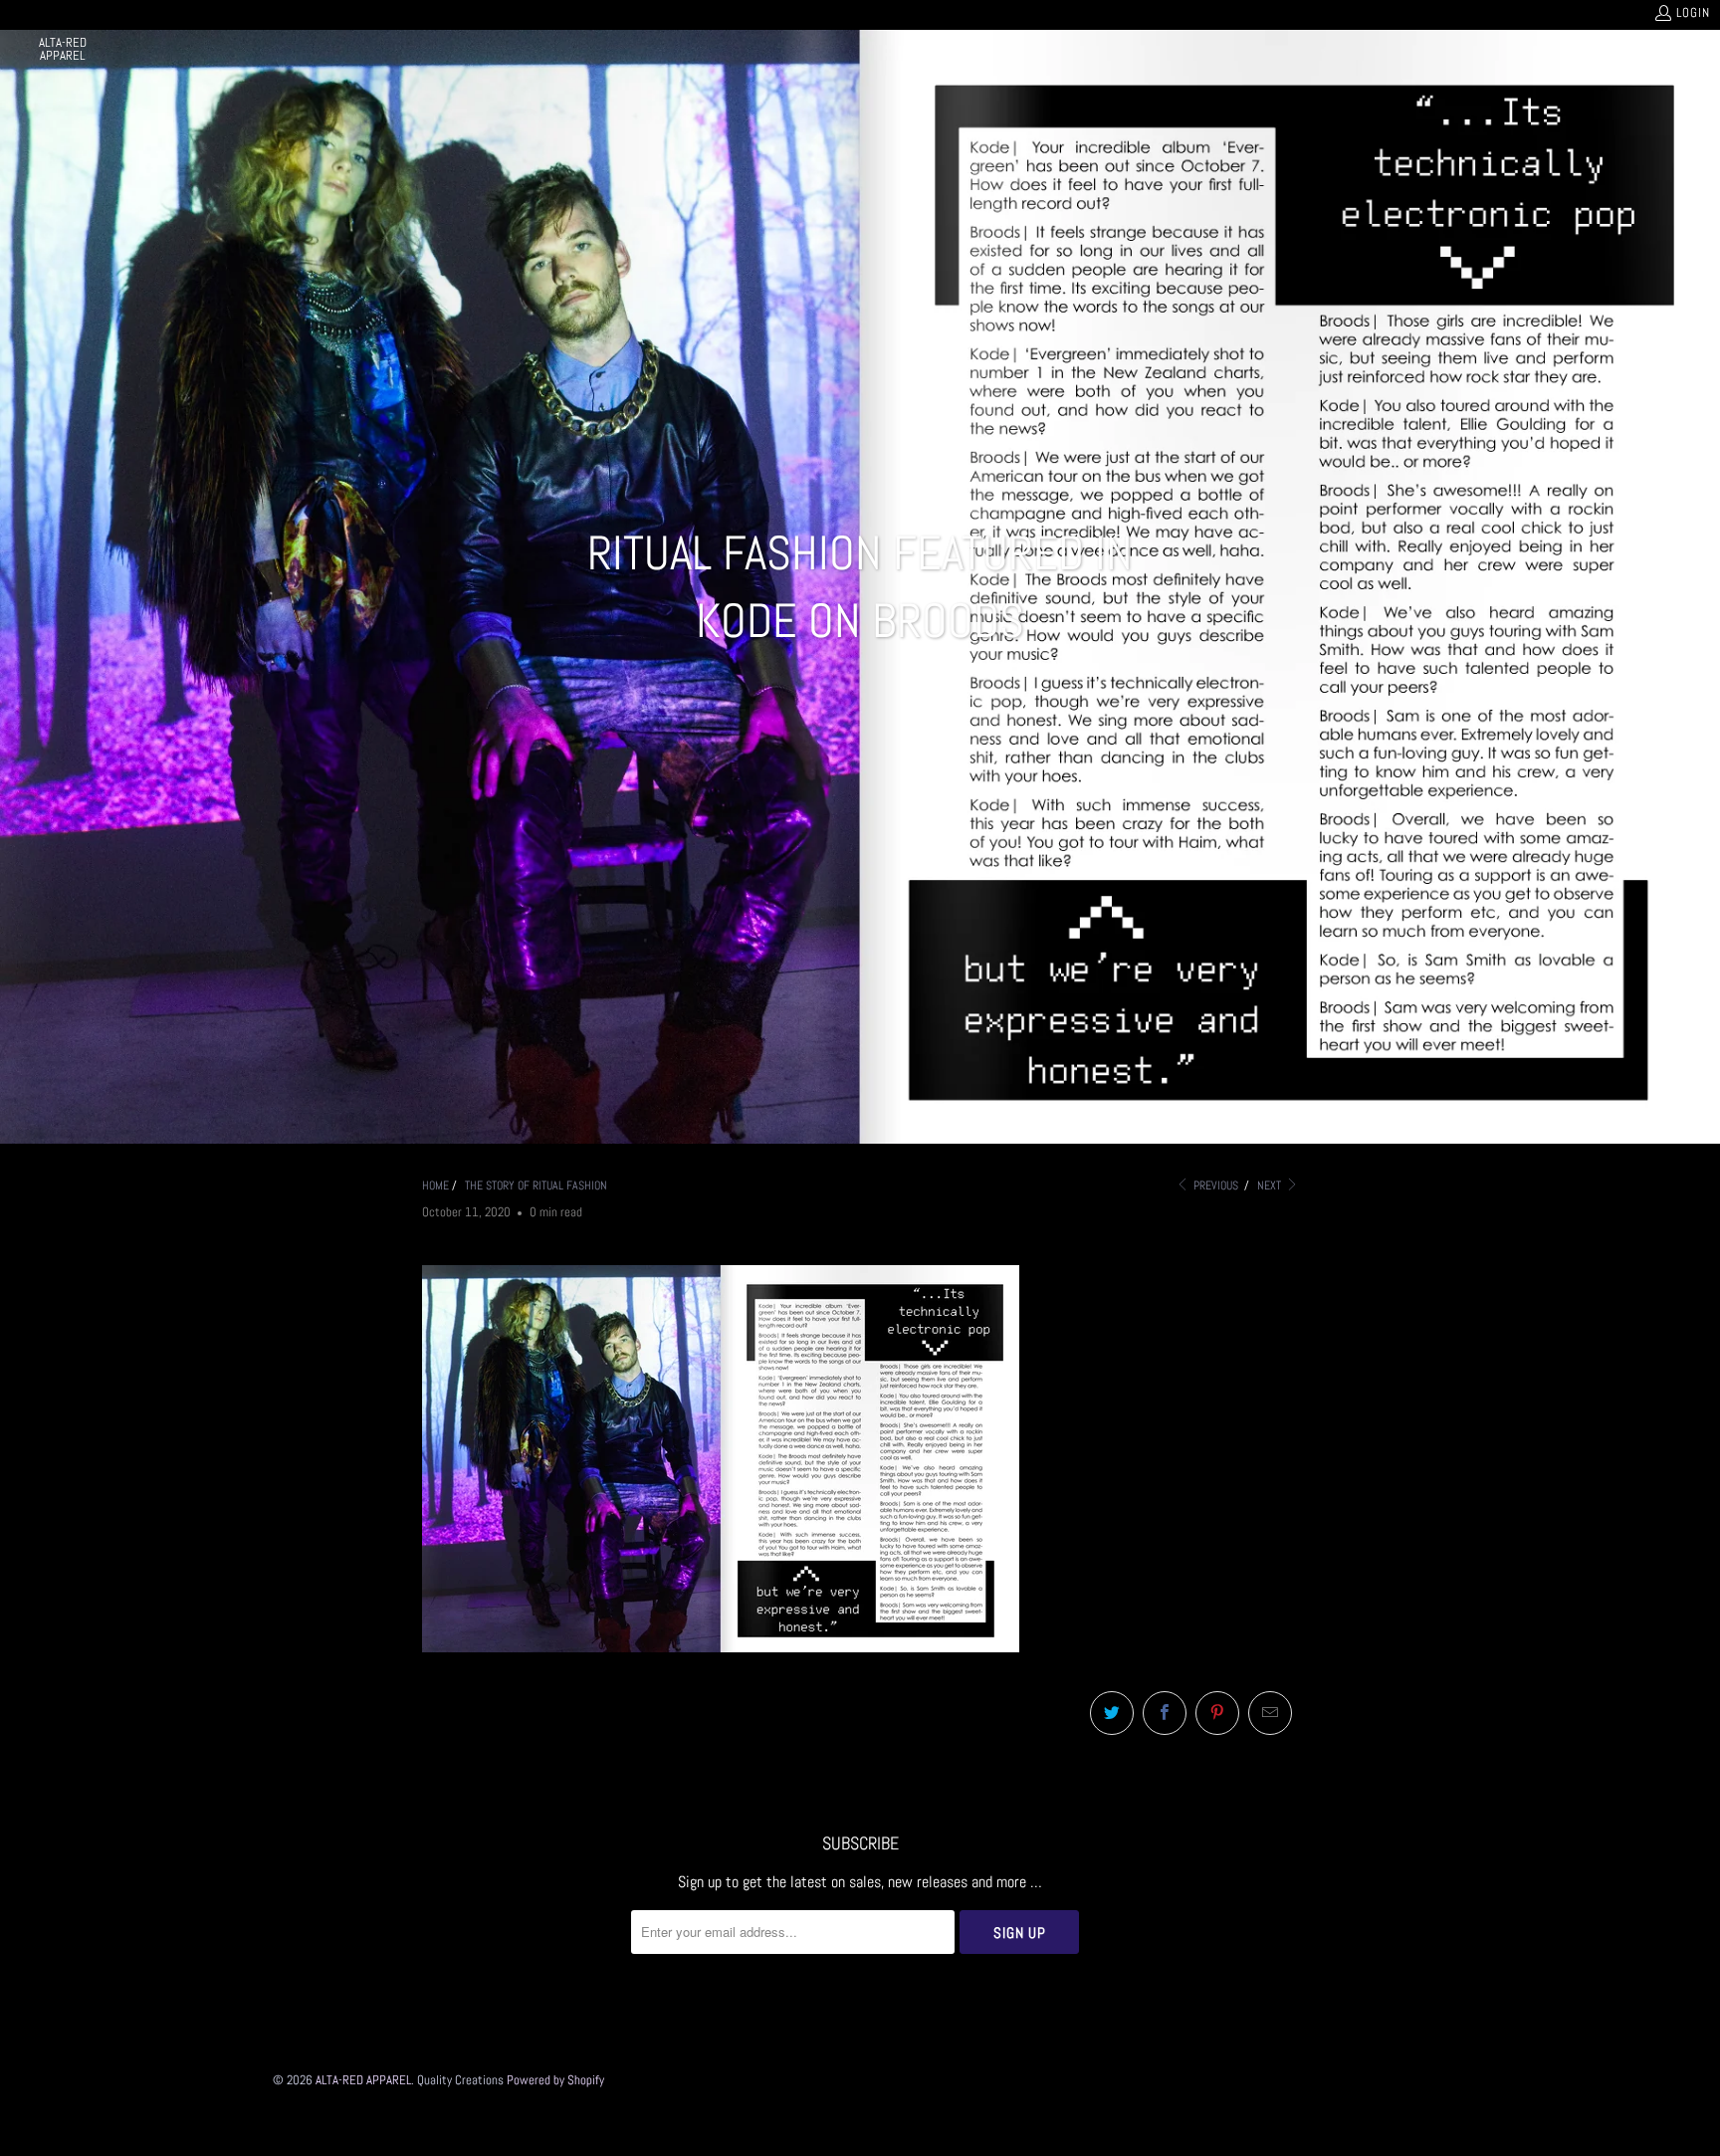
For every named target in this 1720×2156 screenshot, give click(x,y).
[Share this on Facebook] (1165, 1713)
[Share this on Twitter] (1112, 1713)
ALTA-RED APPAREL (363, 2080)
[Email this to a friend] (1270, 1713)
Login (1693, 12)
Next (1271, 1186)
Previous (1214, 1186)
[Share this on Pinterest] (1217, 1713)
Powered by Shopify (555, 2080)
